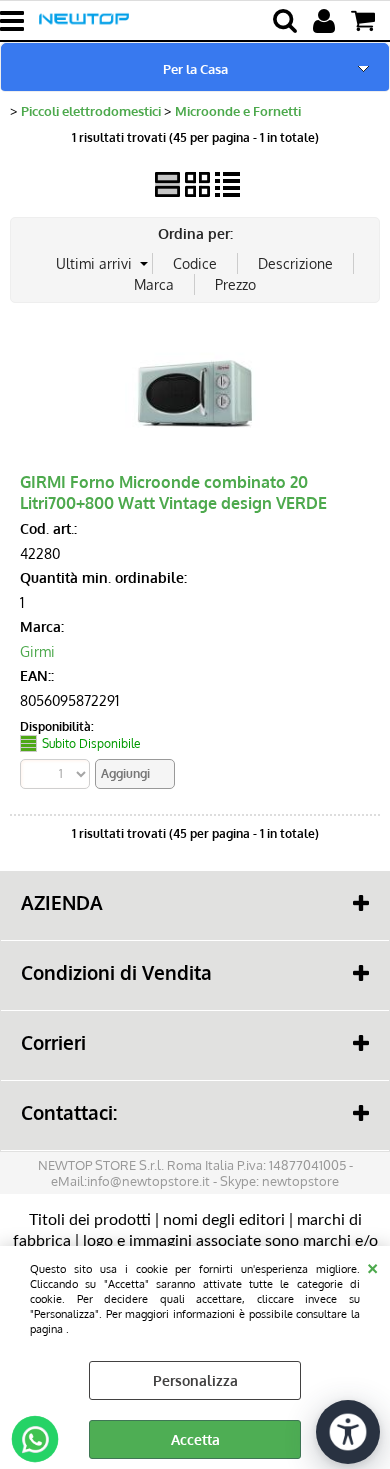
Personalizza (195, 1380)
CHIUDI (372, 1266)
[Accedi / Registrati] (326, 21)
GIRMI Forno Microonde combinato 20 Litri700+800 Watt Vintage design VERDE (173, 492)
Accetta (195, 1439)
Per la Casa (195, 68)
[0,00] (365, 21)
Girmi (37, 651)
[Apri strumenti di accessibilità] (348, 1432)
